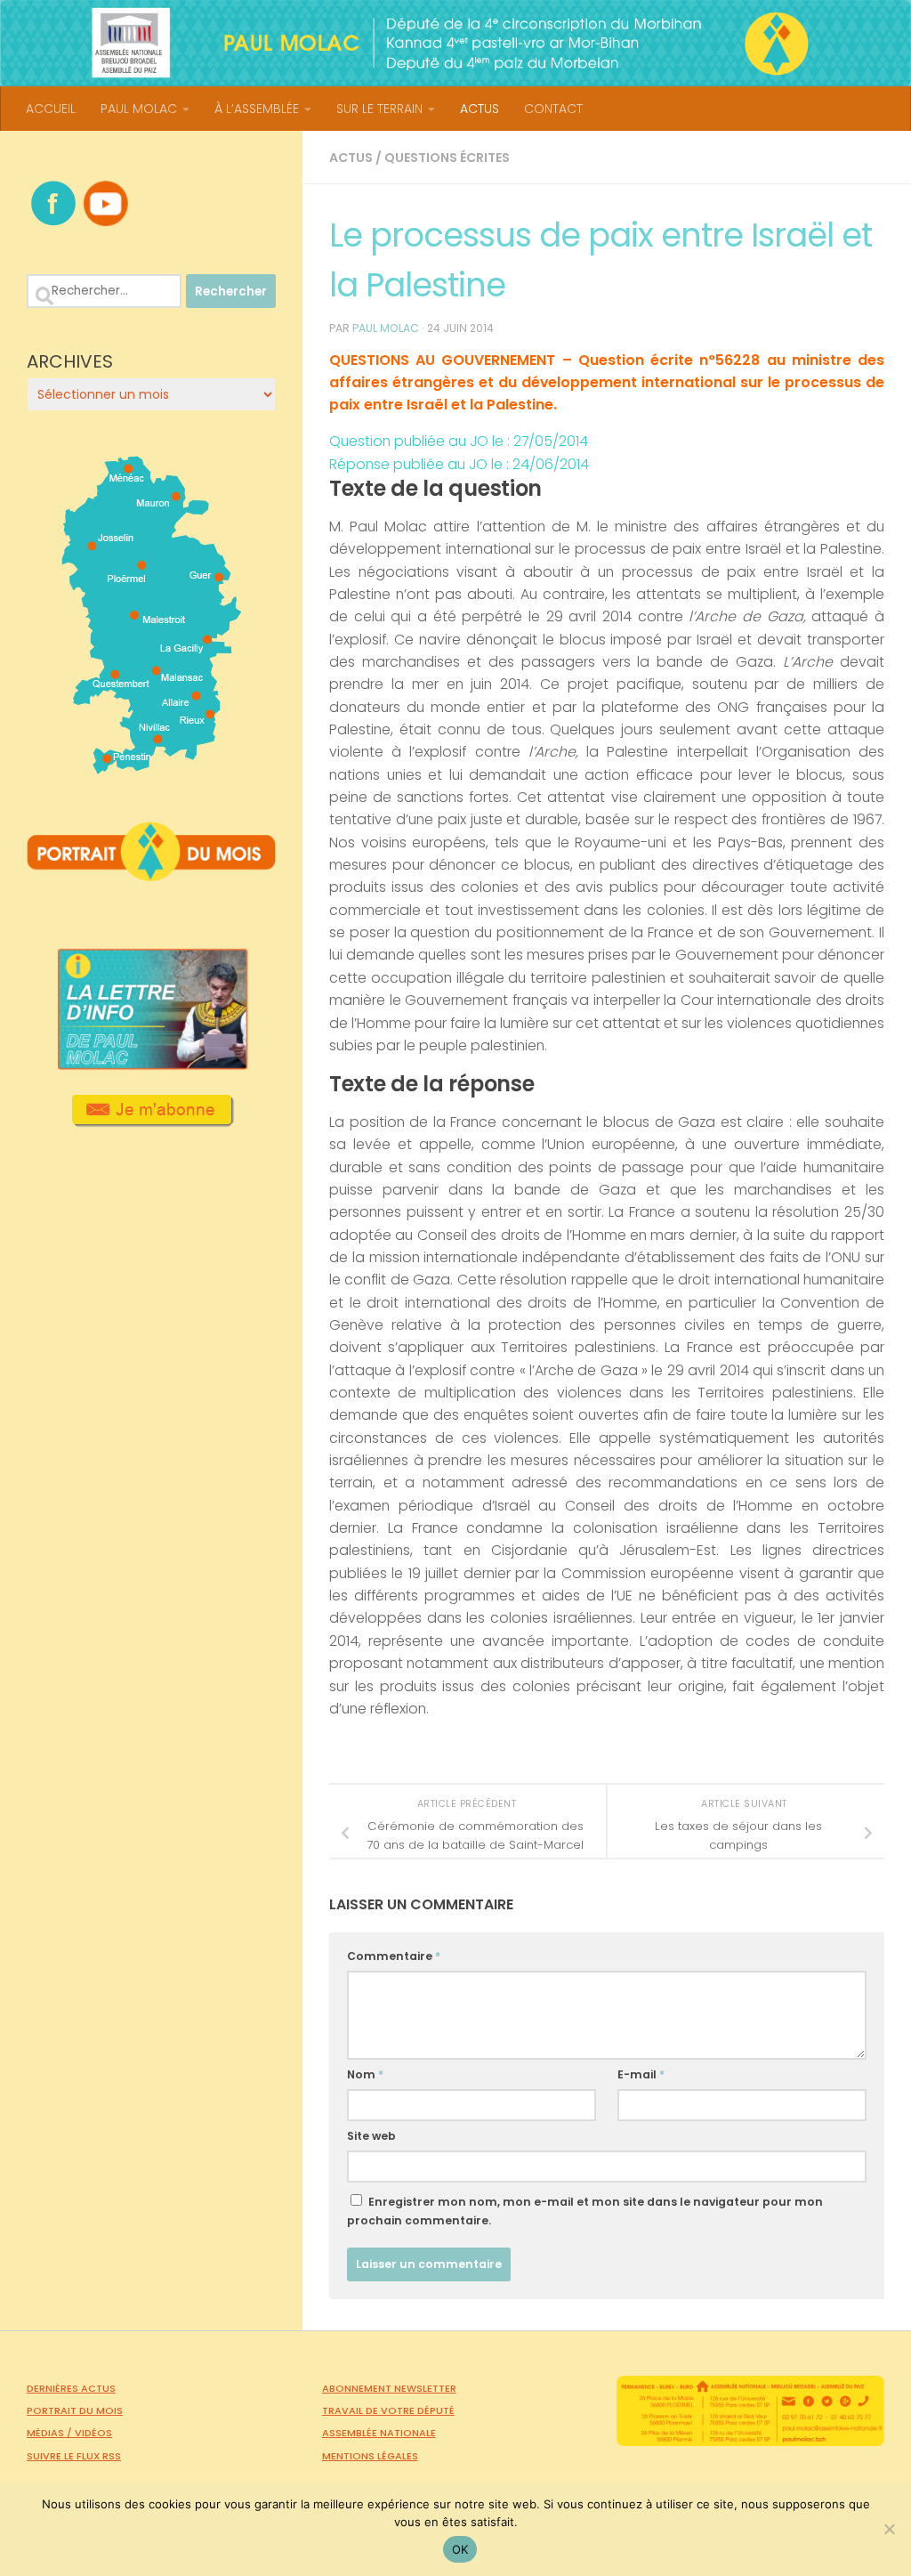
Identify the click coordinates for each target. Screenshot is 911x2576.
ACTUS (480, 109)
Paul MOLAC (386, 328)
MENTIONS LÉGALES (370, 2456)
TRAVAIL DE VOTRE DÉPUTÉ (388, 2410)
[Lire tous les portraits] (151, 874)
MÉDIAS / (51, 2433)
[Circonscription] (152, 767)
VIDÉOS (93, 2433)
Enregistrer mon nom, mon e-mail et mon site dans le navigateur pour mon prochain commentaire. (585, 2211)
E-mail (641, 2074)
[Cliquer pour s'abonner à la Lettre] (152, 1121)
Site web (371, 2136)
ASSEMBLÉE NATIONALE (379, 2433)
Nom (365, 2074)
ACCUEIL (51, 109)
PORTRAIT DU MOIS (75, 2410)
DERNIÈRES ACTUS (71, 2388)
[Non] (889, 2529)
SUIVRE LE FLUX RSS (74, 2456)
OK (460, 2549)
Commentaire (394, 1956)
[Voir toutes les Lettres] (151, 1065)
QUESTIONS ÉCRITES (447, 158)
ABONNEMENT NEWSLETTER (389, 2388)
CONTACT (553, 109)
